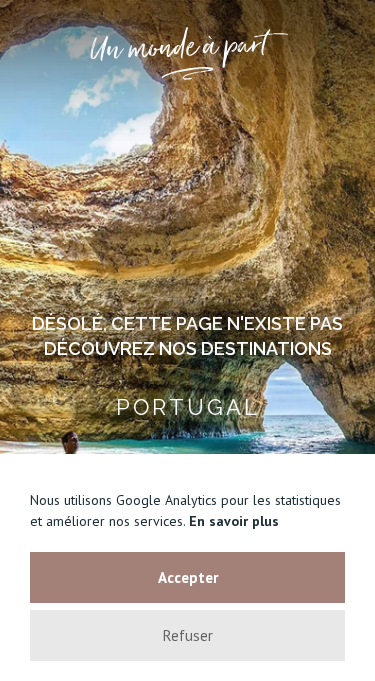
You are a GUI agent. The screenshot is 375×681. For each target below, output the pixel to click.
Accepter (188, 577)
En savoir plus (234, 521)
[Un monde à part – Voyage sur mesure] (187, 53)
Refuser (188, 635)
